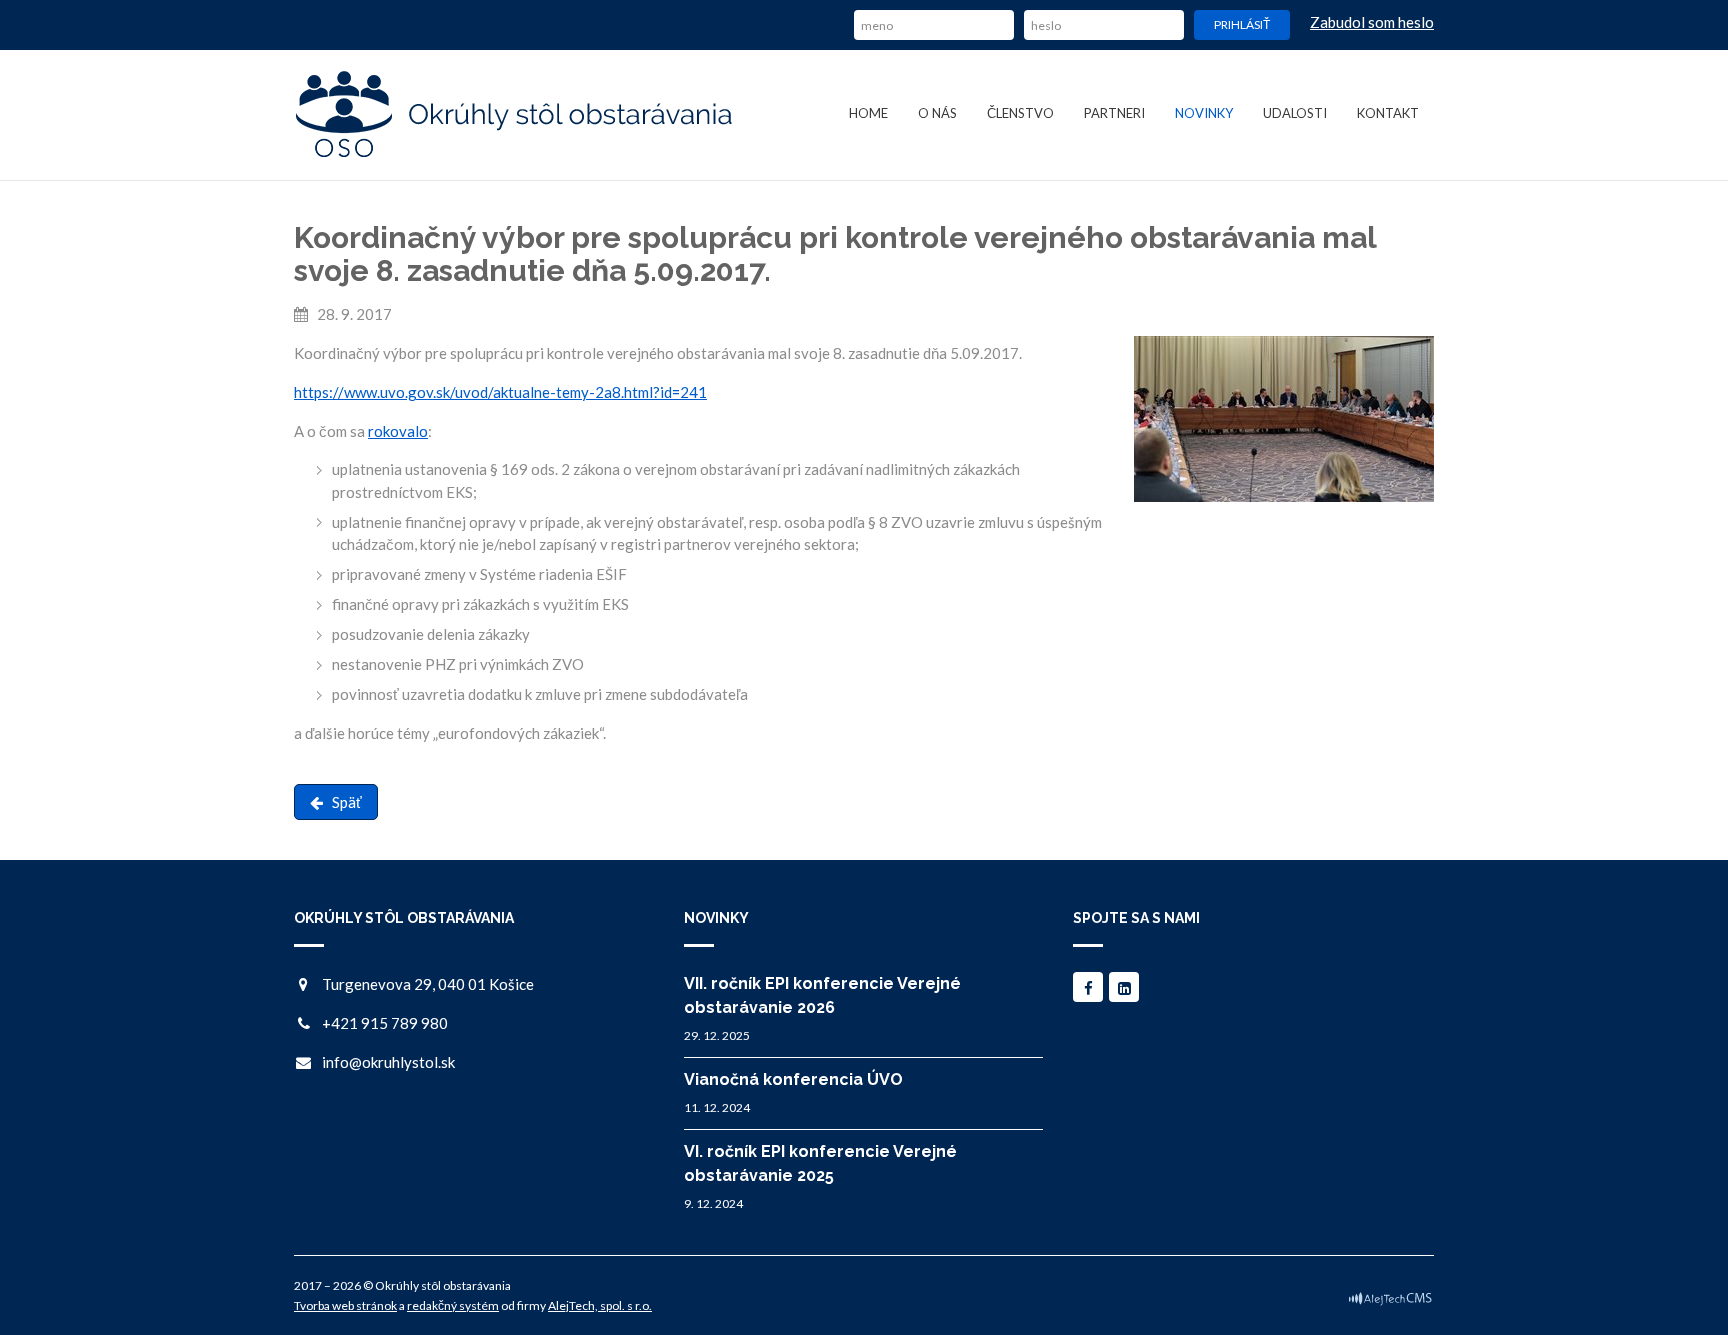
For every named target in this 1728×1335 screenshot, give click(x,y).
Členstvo (1020, 113)
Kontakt (1388, 113)
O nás (937, 113)
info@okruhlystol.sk (388, 1062)
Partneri (1114, 113)
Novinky (1204, 113)
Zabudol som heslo (1372, 22)
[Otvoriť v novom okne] (1390, 1297)
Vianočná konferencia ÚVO (793, 1079)
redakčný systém (453, 1305)
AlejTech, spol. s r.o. (600, 1305)
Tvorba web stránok (345, 1305)
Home (868, 113)
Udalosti (1295, 113)
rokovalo (398, 431)
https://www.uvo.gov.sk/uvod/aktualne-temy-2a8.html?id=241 (500, 392)
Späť (342, 802)
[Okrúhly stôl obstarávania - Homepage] (515, 115)
